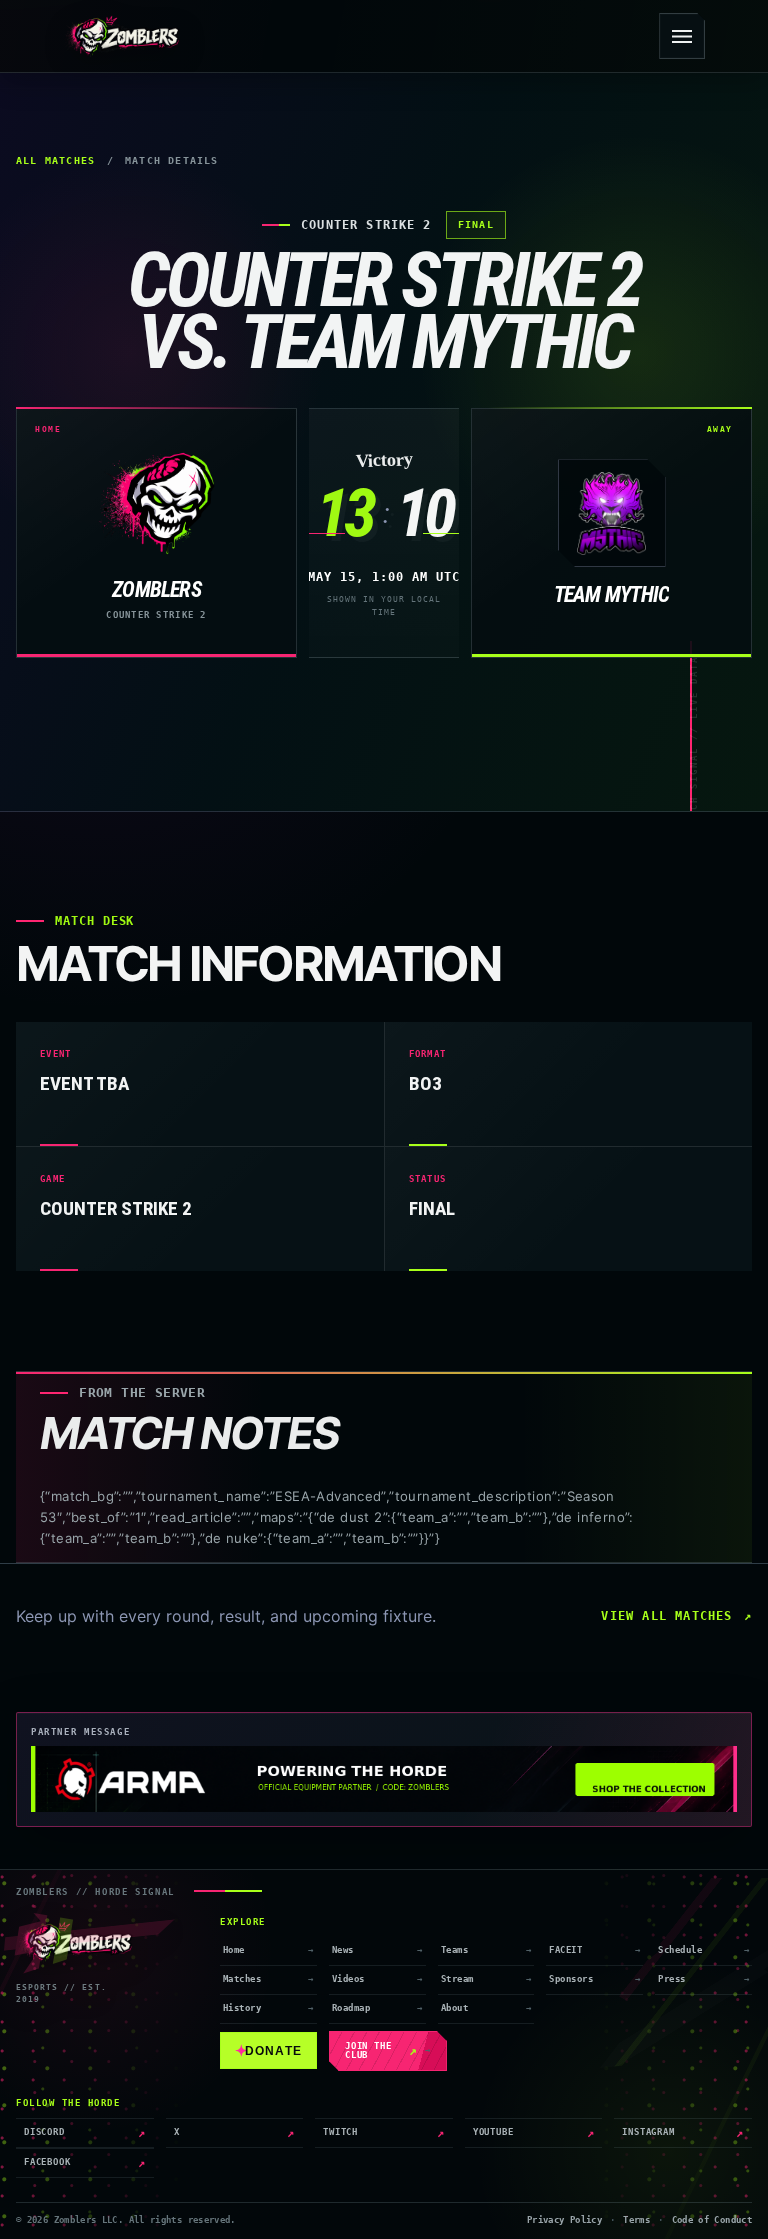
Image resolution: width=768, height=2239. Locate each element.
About (454, 2008)
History (242, 2008)
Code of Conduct (712, 2220)
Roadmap (351, 2008)
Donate (268, 2050)
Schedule (680, 1950)
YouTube (534, 2133)
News (343, 1950)
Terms (636, 2220)
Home (234, 1950)
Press (671, 1979)
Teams (454, 1950)
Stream (457, 1979)
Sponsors (571, 1979)
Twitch (384, 2133)
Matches (242, 1979)
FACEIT (565, 1950)
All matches (55, 160)
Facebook (85, 2163)
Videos (348, 1979)
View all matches (666, 1616)
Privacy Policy (564, 2220)
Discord (85, 2133)
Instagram (683, 2133)
